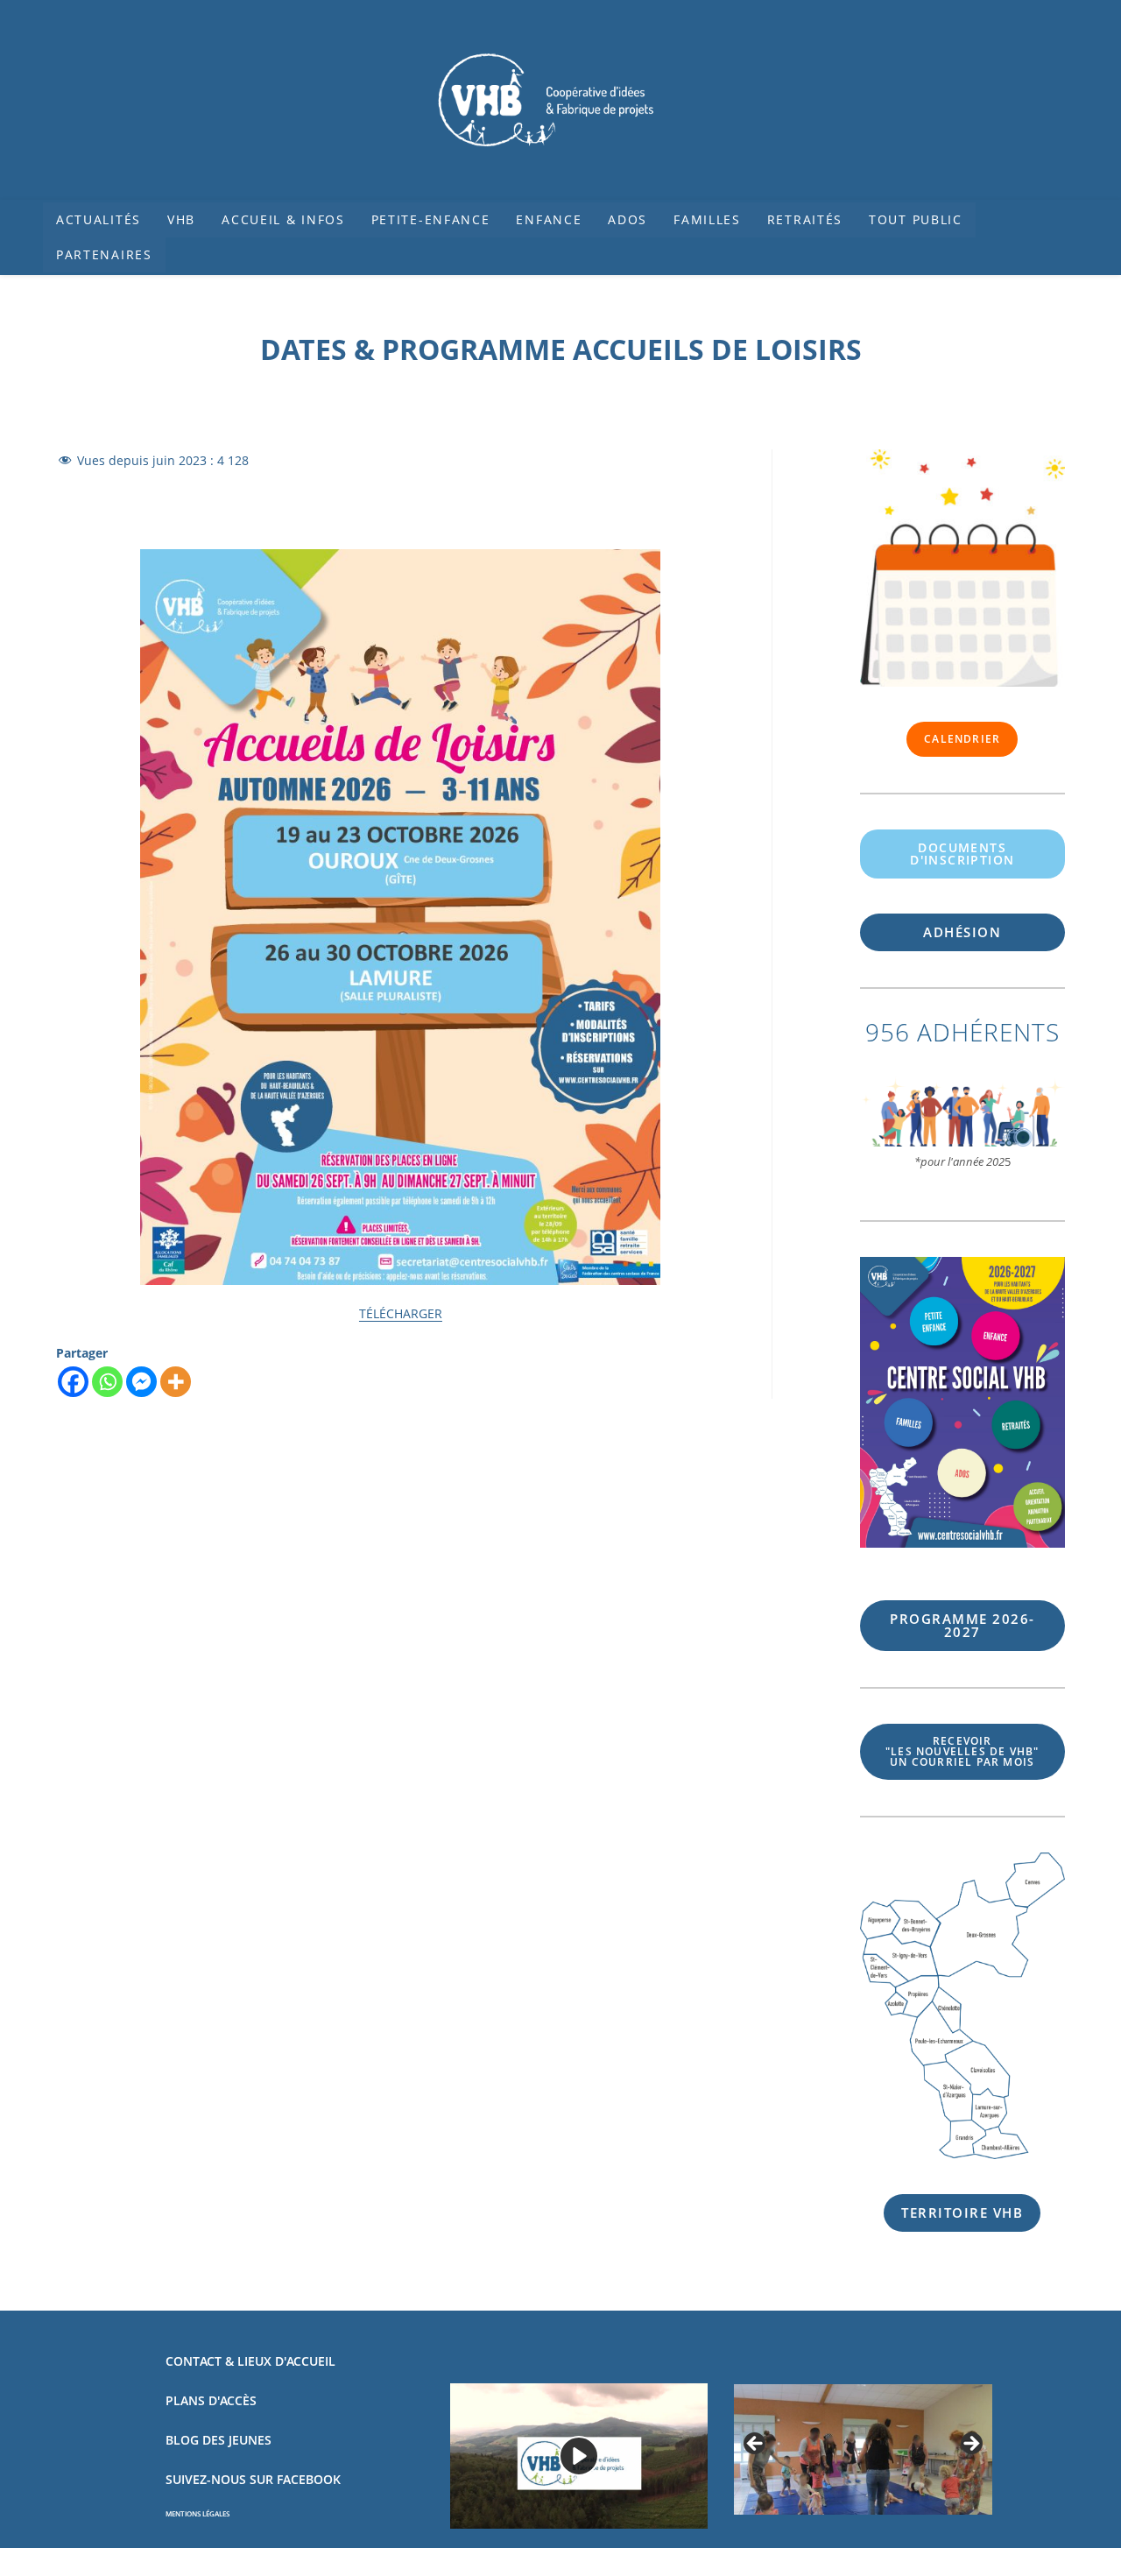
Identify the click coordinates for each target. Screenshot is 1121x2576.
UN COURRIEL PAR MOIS (962, 1751)
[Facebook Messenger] (141, 1382)
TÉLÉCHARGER (401, 1313)
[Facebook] (73, 1382)
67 (962, 1625)
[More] (176, 1382)
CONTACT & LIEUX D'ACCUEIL (250, 2361)
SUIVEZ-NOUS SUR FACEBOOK (253, 2479)
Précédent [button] (756, 2445)
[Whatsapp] (107, 1382)
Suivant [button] (970, 2445)
